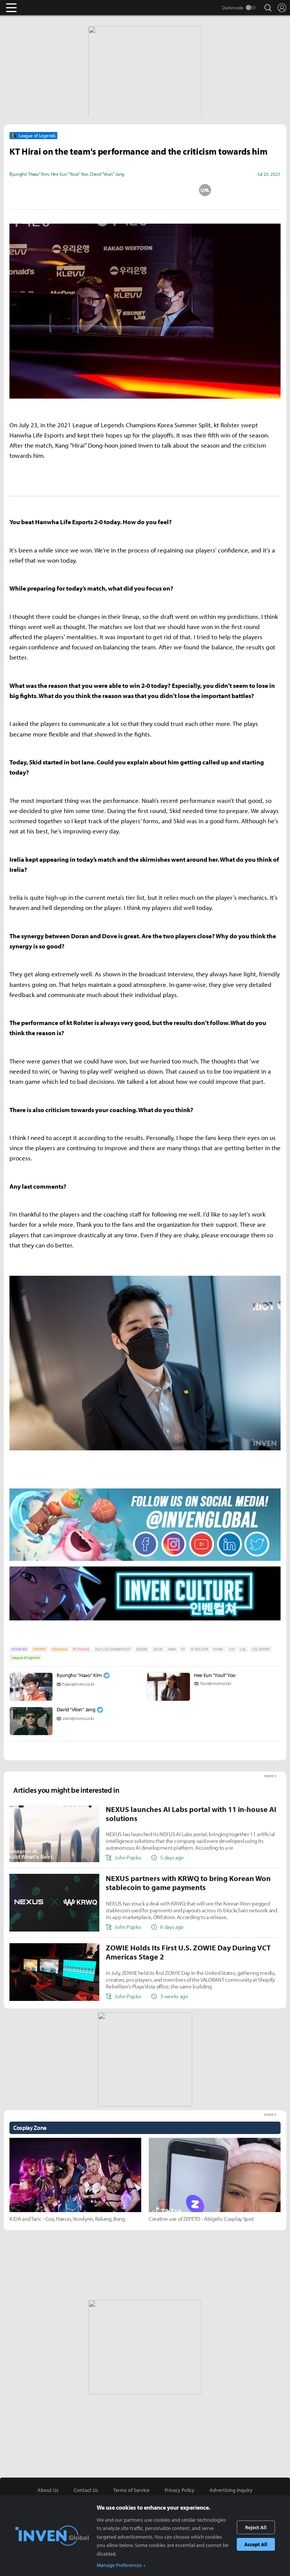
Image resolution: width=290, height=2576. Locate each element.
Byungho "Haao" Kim (79, 1675)
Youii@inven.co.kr (216, 1683)
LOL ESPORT (261, 1649)
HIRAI (172, 1649)
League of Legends (26, 1658)
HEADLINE (59, 1649)
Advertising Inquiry (231, 2490)
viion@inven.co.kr (78, 1718)
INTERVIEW (19, 1649)
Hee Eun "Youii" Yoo (215, 1675)
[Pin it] (175, 190)
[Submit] (145, 190)
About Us (48, 2490)
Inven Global (41, 8)
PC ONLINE (81, 1649)
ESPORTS (39, 1649)
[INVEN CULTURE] (145, 1620)
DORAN (142, 1649)
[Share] (115, 190)
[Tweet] (85, 190)
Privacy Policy (180, 2490)
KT (183, 1649)
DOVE (158, 1649)
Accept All (256, 2544)
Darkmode (233, 8)
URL (205, 190)
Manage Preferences (119, 2565)
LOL (243, 1649)
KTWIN (218, 1649)
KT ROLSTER (199, 1649)
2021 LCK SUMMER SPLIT (113, 1649)
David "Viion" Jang (76, 1709)
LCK (232, 1649)
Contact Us (86, 2490)
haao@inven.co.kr (78, 1684)
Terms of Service (131, 2490)
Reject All (256, 2527)
